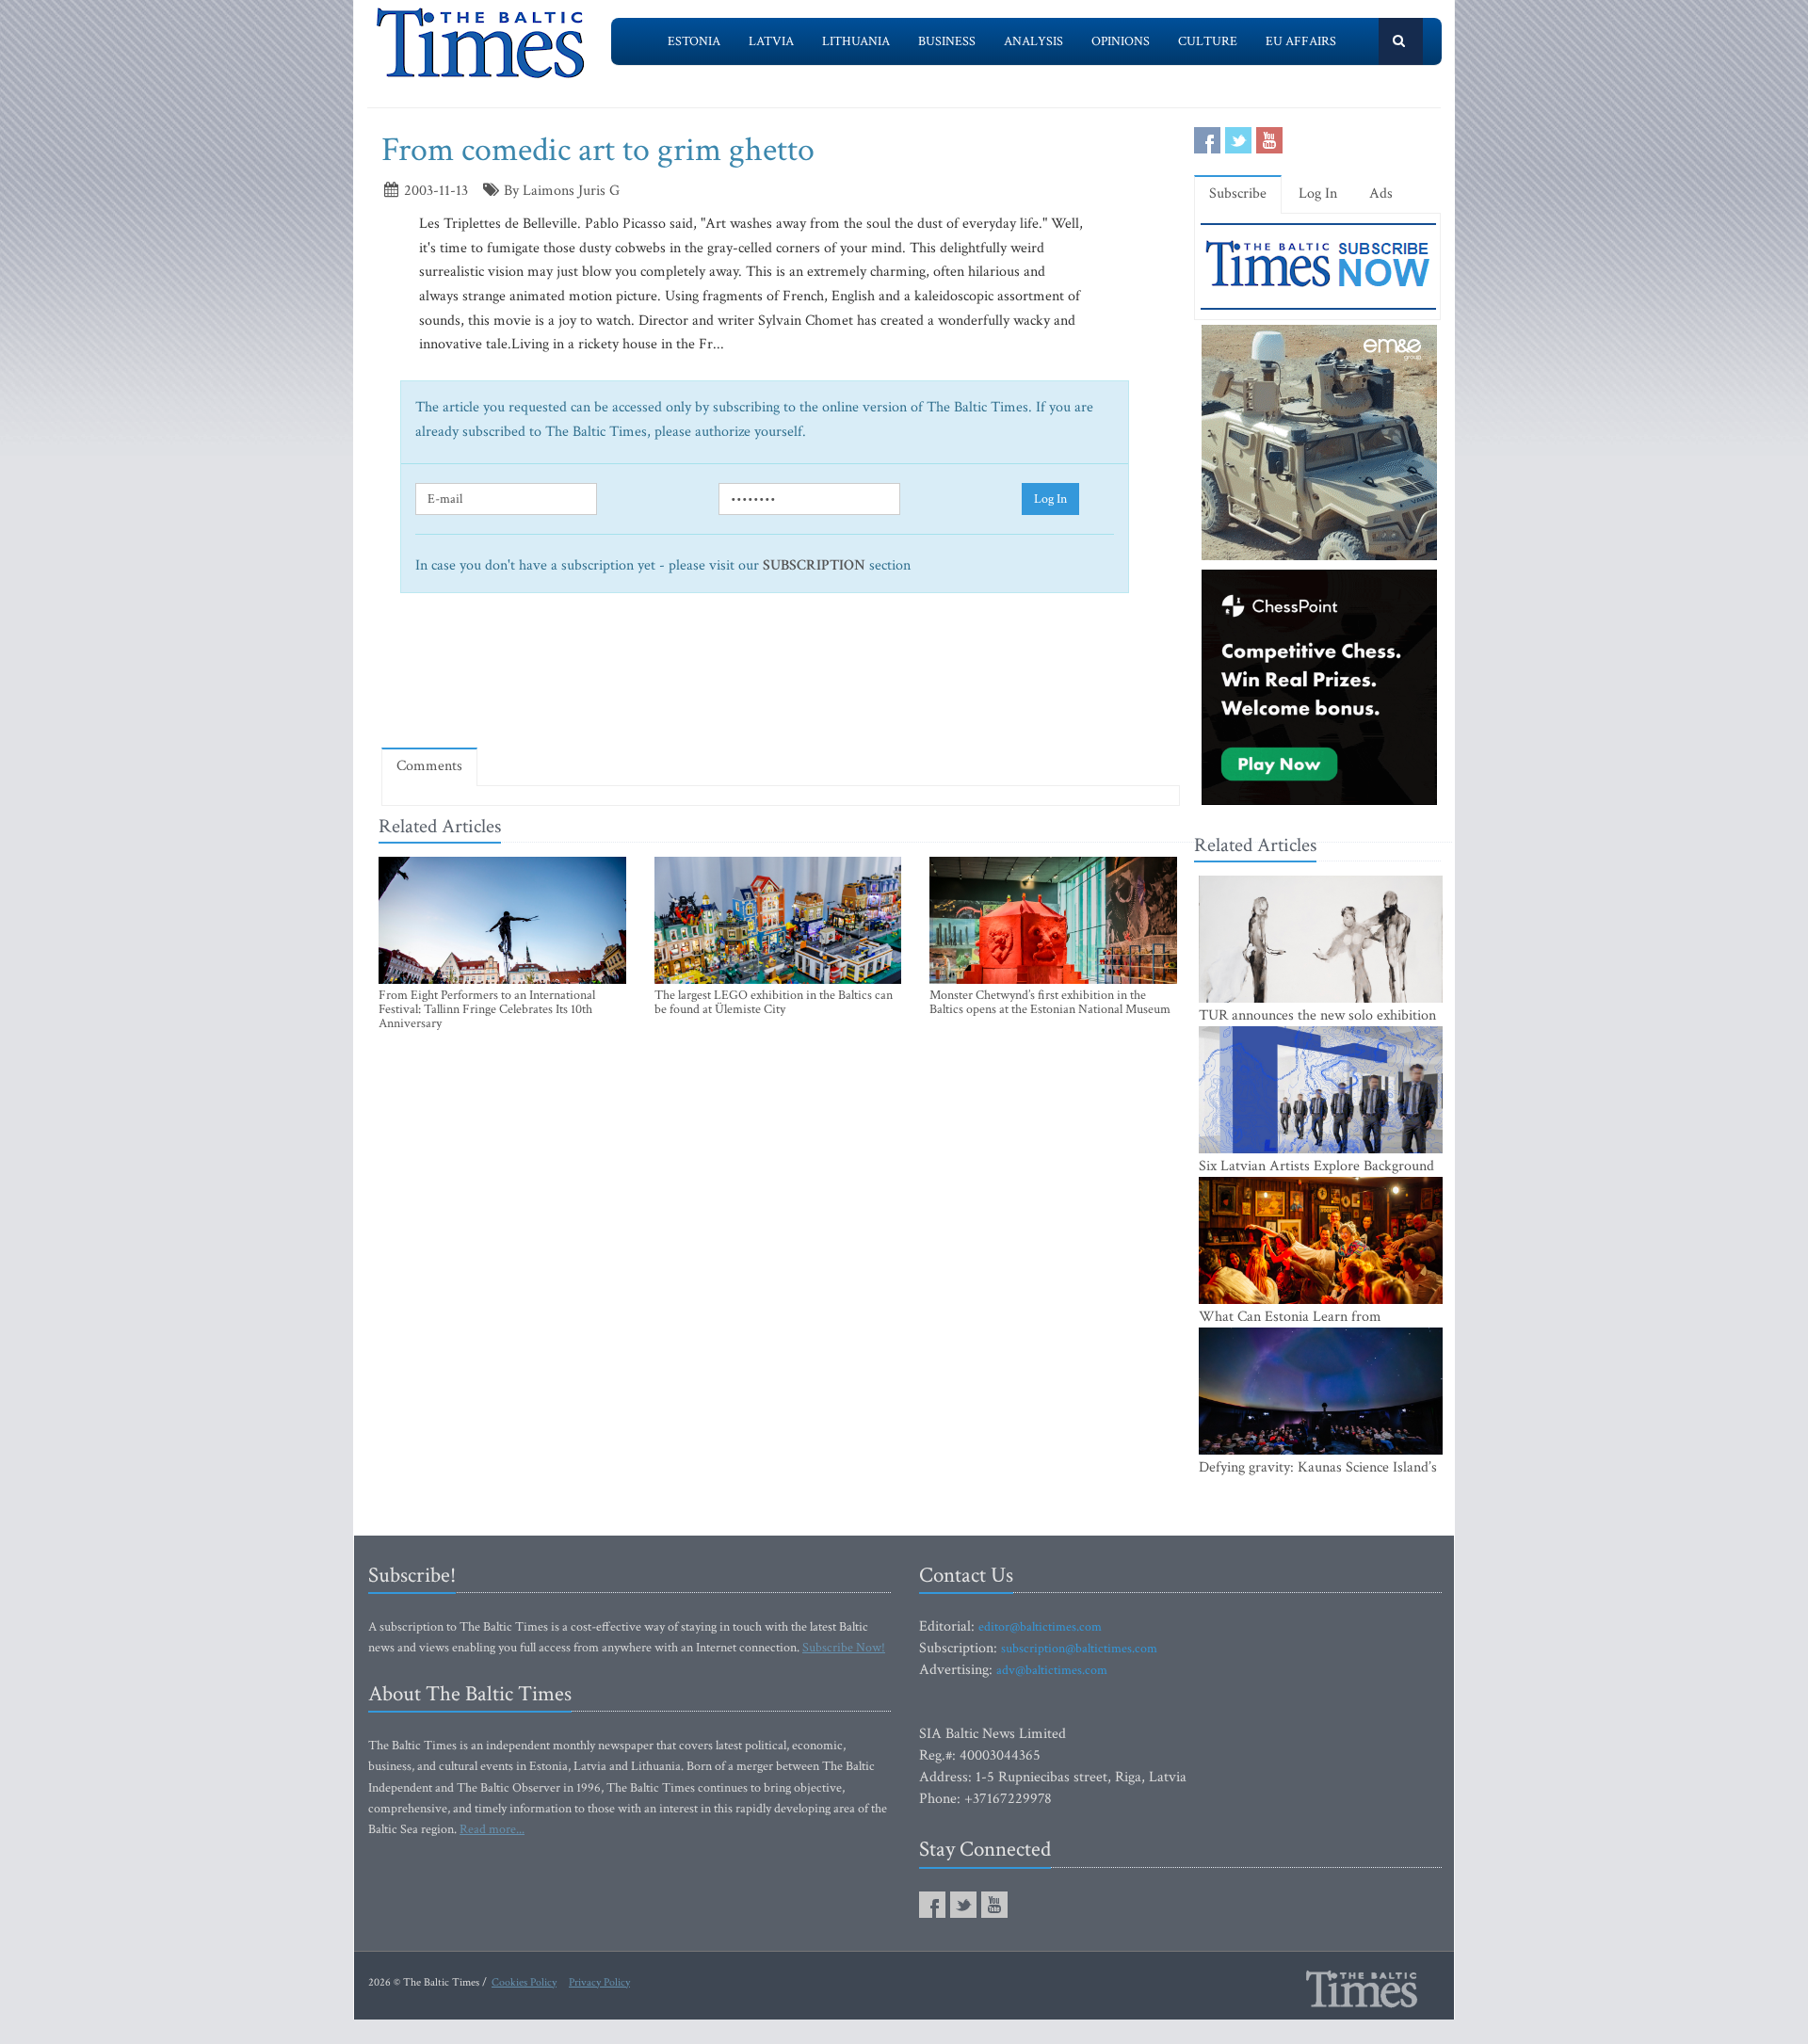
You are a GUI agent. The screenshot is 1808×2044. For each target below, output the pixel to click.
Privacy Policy (599, 1982)
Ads (1381, 193)
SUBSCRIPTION (814, 565)
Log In (1050, 499)
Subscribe (1238, 193)
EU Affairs (1301, 41)
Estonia (694, 41)
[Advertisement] (781, 678)
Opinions (1121, 41)
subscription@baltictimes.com (1079, 1649)
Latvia (771, 41)
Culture (1208, 41)
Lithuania (856, 41)
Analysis (1033, 41)
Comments (429, 766)
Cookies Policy (524, 1982)
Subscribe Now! (844, 1648)
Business (947, 41)
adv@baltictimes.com (1052, 1670)
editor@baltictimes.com (1040, 1627)
